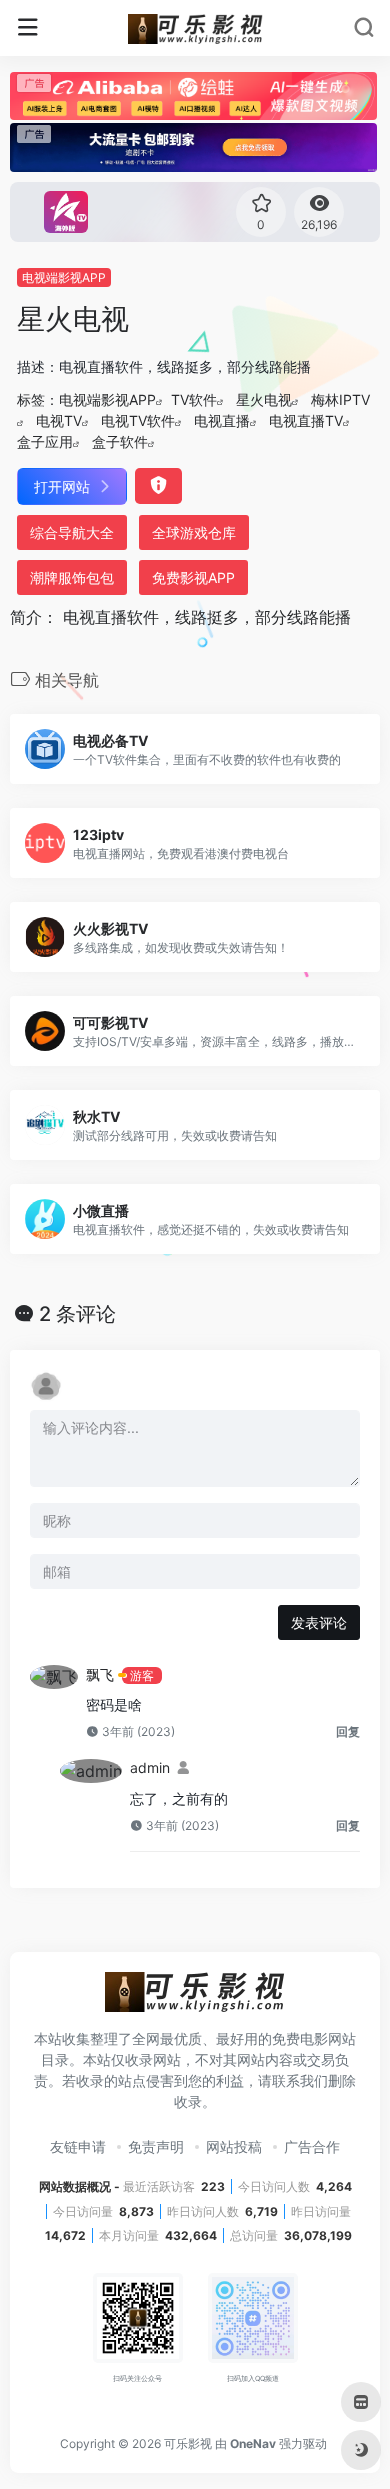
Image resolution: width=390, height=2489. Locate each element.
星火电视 (264, 399)
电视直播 (222, 420)
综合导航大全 (72, 532)
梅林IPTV (340, 399)
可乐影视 (188, 2443)
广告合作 (312, 2146)
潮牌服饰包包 (72, 577)
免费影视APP (193, 577)
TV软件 (194, 399)
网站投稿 (234, 2146)
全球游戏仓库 (194, 532)
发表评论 (319, 1622)
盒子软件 (120, 441)
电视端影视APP (64, 277)
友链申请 (78, 2146)
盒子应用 (45, 441)
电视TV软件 (138, 420)
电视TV (59, 420)
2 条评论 (77, 1314)
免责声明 (156, 2146)
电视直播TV (306, 420)
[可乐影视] (195, 28)
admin (150, 1767)
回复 (348, 1731)
